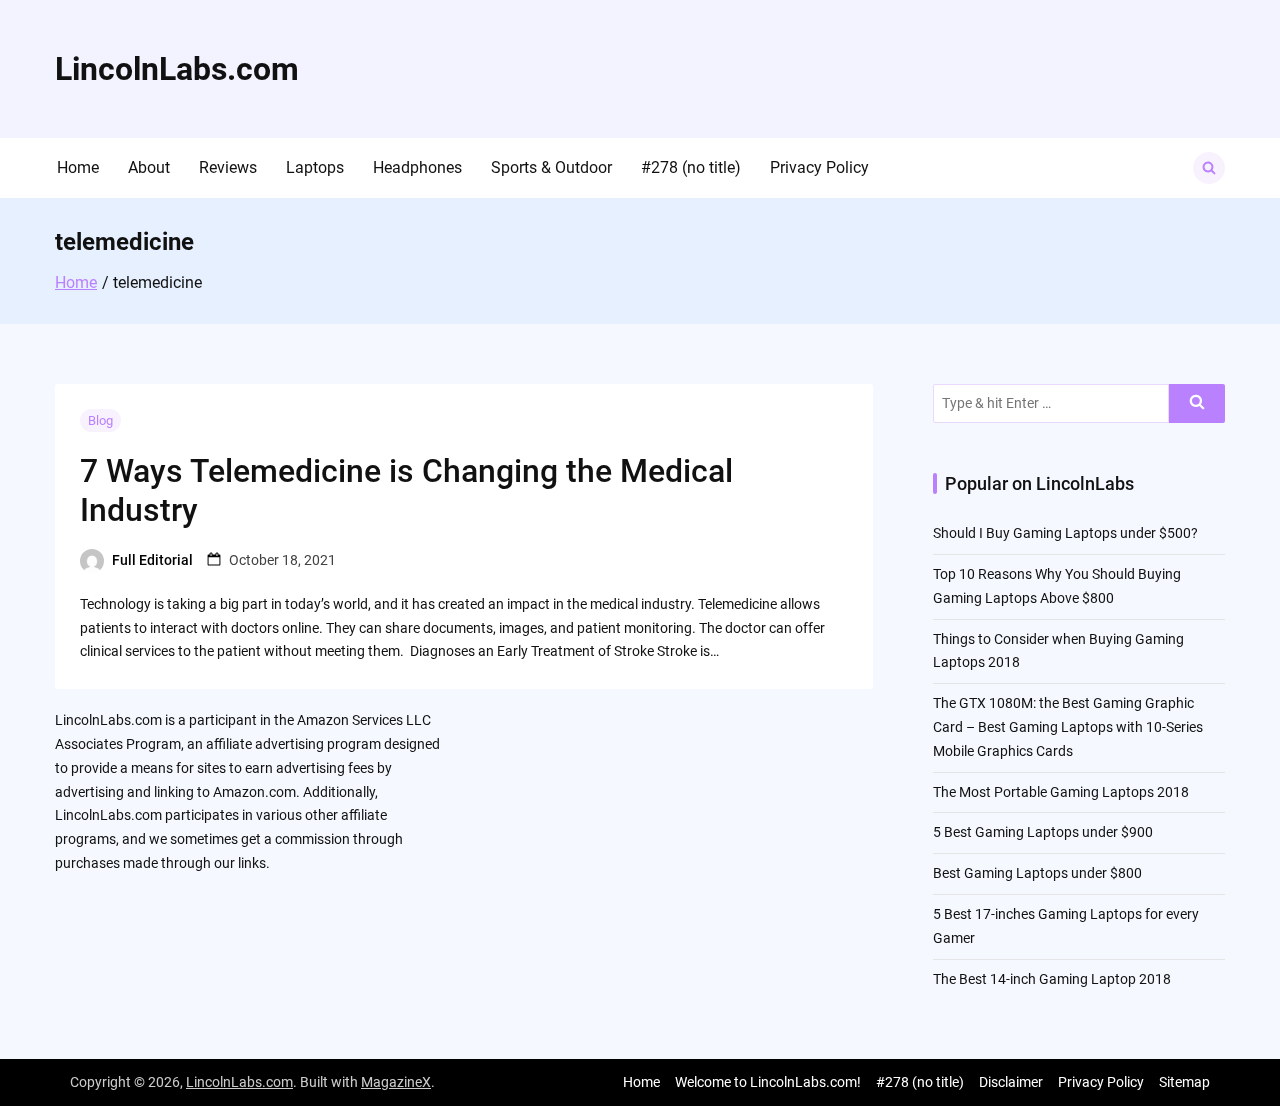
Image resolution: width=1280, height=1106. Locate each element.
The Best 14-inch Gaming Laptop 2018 (1052, 979)
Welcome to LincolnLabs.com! (768, 1082)
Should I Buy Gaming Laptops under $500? (1065, 533)
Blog (100, 420)
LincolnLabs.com (177, 69)
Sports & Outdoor (551, 167)
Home (78, 167)
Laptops (315, 167)
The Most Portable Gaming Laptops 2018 (1061, 792)
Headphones (417, 167)
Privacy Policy (819, 167)
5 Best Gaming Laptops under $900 (1043, 832)
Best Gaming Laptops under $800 (1037, 873)
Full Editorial (152, 560)
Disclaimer (1011, 1082)
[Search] (1197, 403)
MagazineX (396, 1082)
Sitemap (1184, 1082)
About (149, 167)
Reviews (228, 167)
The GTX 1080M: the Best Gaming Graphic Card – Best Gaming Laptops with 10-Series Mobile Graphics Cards (1068, 727)
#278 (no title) (691, 167)
